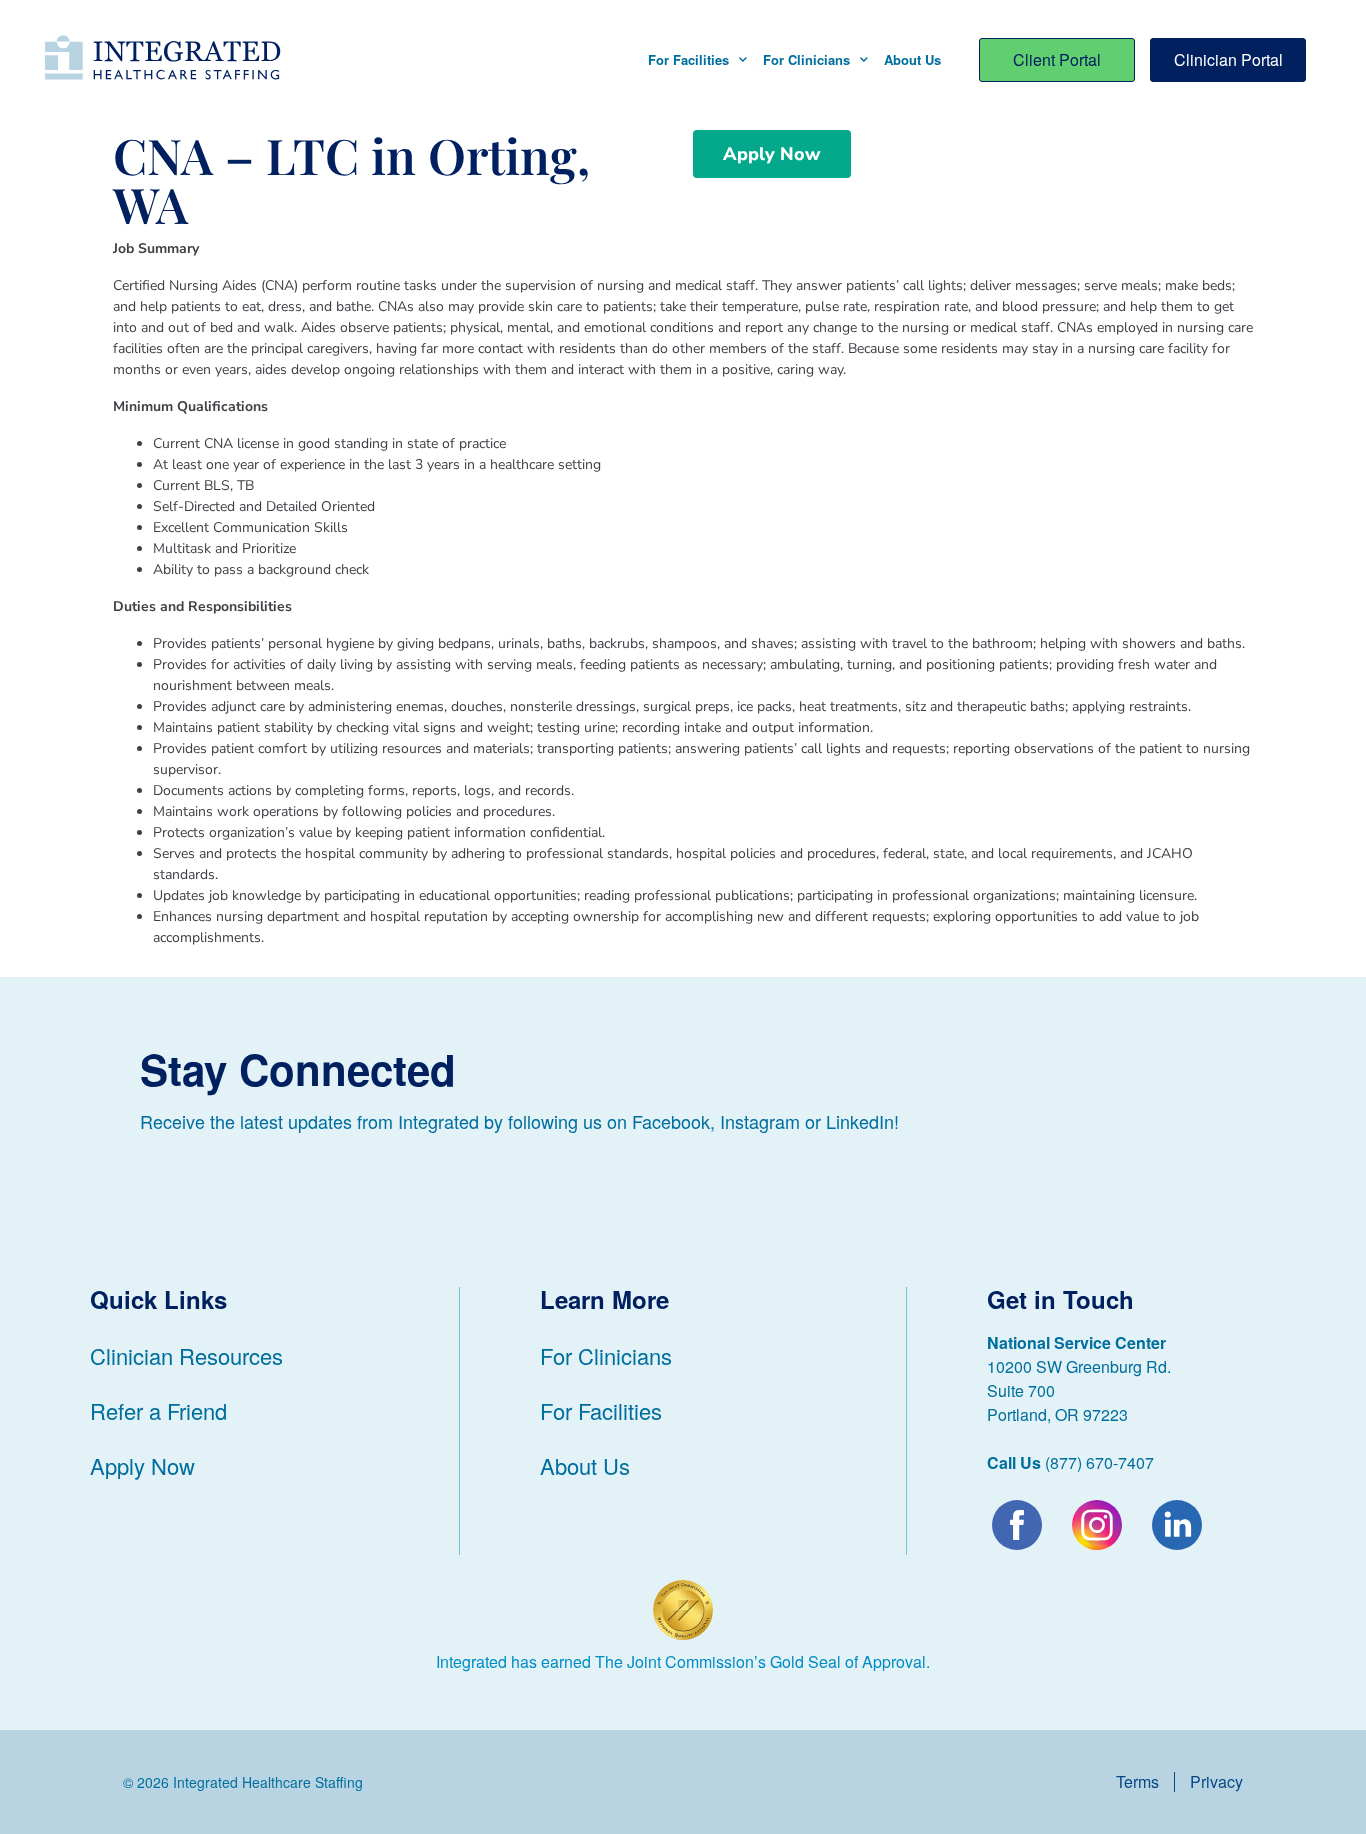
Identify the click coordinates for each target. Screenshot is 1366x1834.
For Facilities (688, 59)
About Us (912, 59)
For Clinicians (806, 59)
